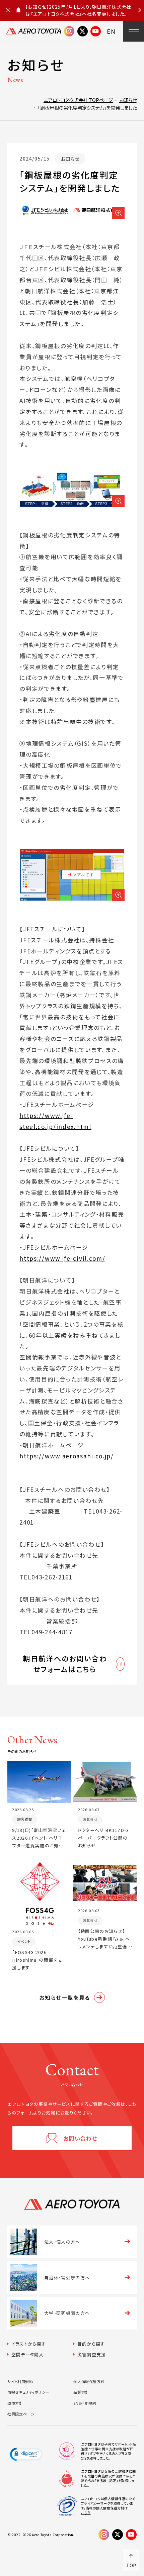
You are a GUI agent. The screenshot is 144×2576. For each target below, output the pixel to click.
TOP (131, 2565)
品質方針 (81, 2392)
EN (111, 31)
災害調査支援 (92, 2354)
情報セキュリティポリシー (28, 2392)
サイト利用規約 (20, 2381)
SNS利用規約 (85, 2403)
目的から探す (91, 2344)
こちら (86, 2513)
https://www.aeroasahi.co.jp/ (67, 1456)
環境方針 (15, 2403)
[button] (26, 2454)
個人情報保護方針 (89, 2381)
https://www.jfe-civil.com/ (62, 1258)
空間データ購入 (27, 2354)
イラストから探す (29, 2344)
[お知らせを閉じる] (8, 10)
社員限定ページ (21, 2414)
